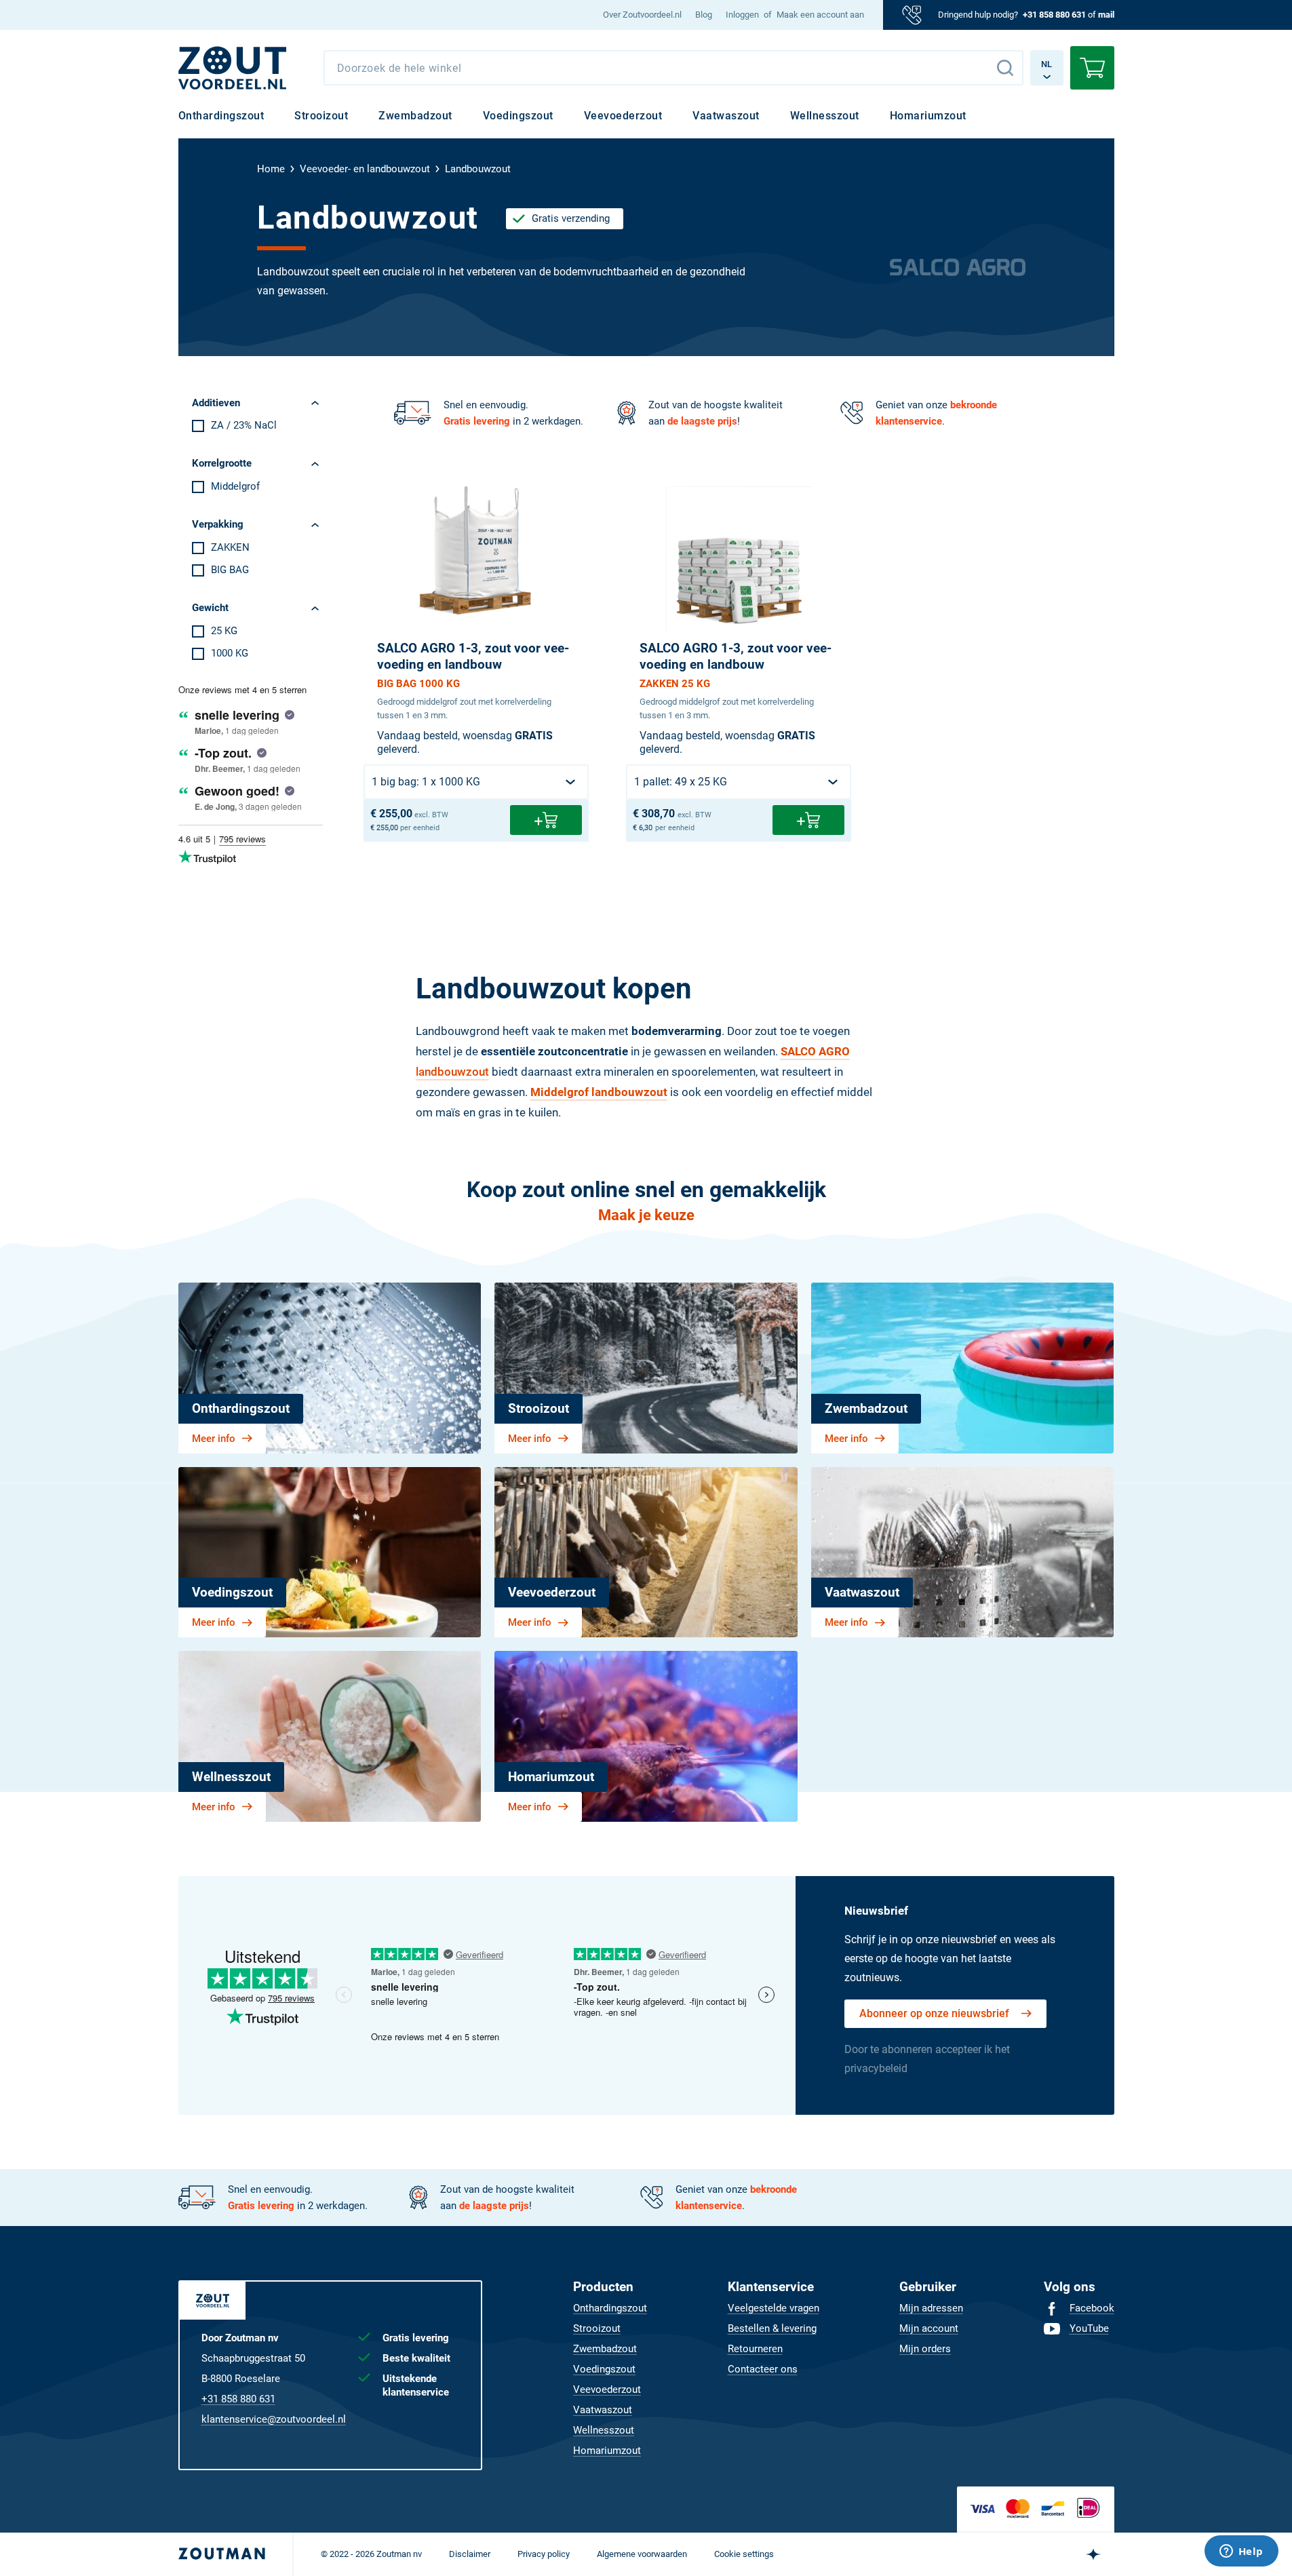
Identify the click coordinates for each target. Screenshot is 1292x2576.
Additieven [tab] (216, 403)
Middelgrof (235, 486)
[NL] (233, 68)
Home (271, 169)
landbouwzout (452, 1072)
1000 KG (230, 653)
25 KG (224, 631)
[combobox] (673, 68)
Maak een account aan (820, 15)
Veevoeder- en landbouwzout (365, 169)
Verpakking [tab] (218, 524)
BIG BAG (230, 570)
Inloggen (742, 15)
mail (1106, 15)
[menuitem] (642, 15)
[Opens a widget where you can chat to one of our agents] (1241, 2552)
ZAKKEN (230, 547)
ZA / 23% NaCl (244, 425)
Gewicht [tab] (210, 608)
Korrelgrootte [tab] (222, 463)
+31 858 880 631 (1054, 15)
